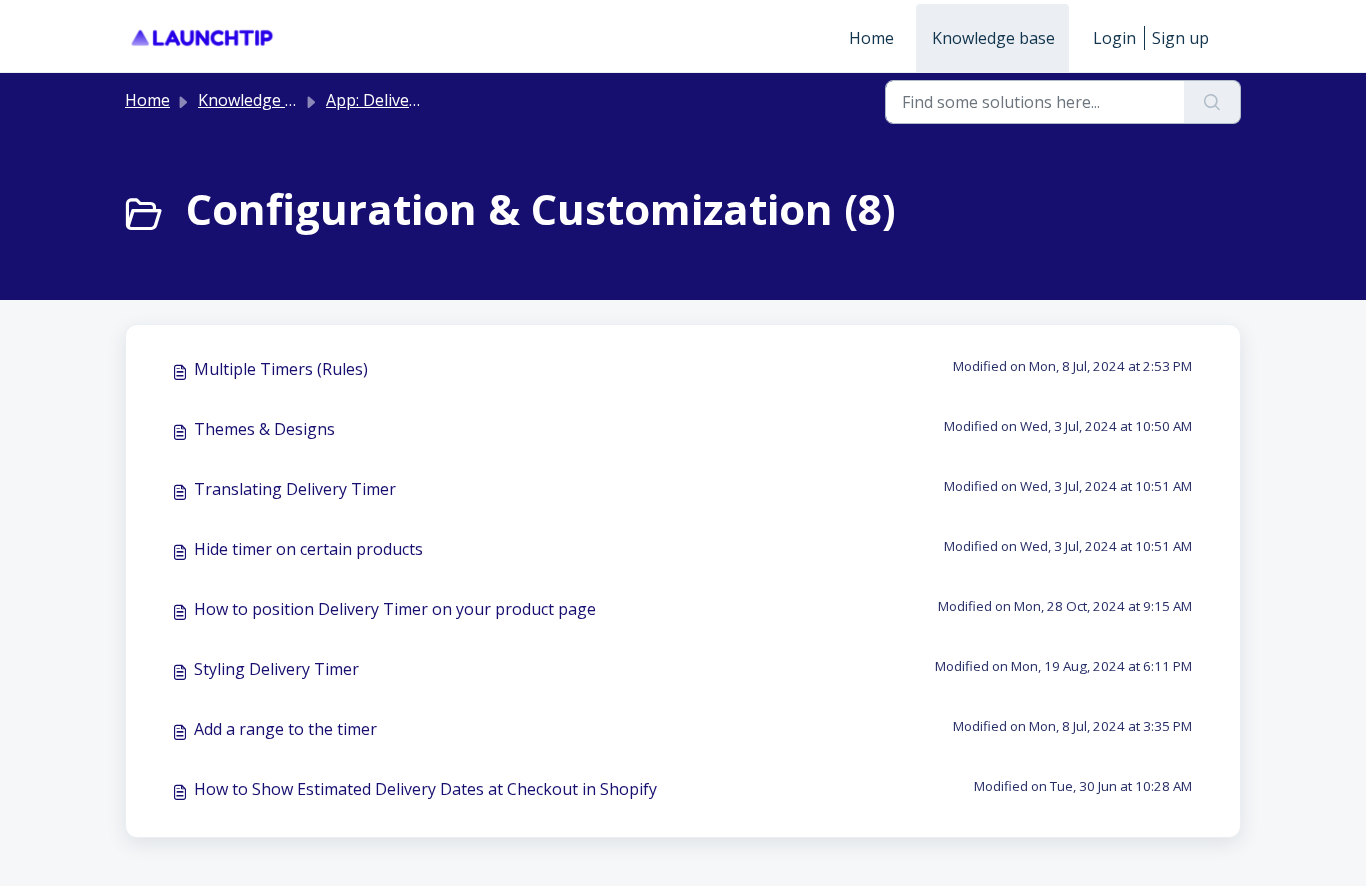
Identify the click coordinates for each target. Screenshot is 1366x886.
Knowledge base (993, 38)
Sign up (1180, 38)
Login (1114, 38)
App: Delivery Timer (399, 100)
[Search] (1212, 102)
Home (871, 38)
